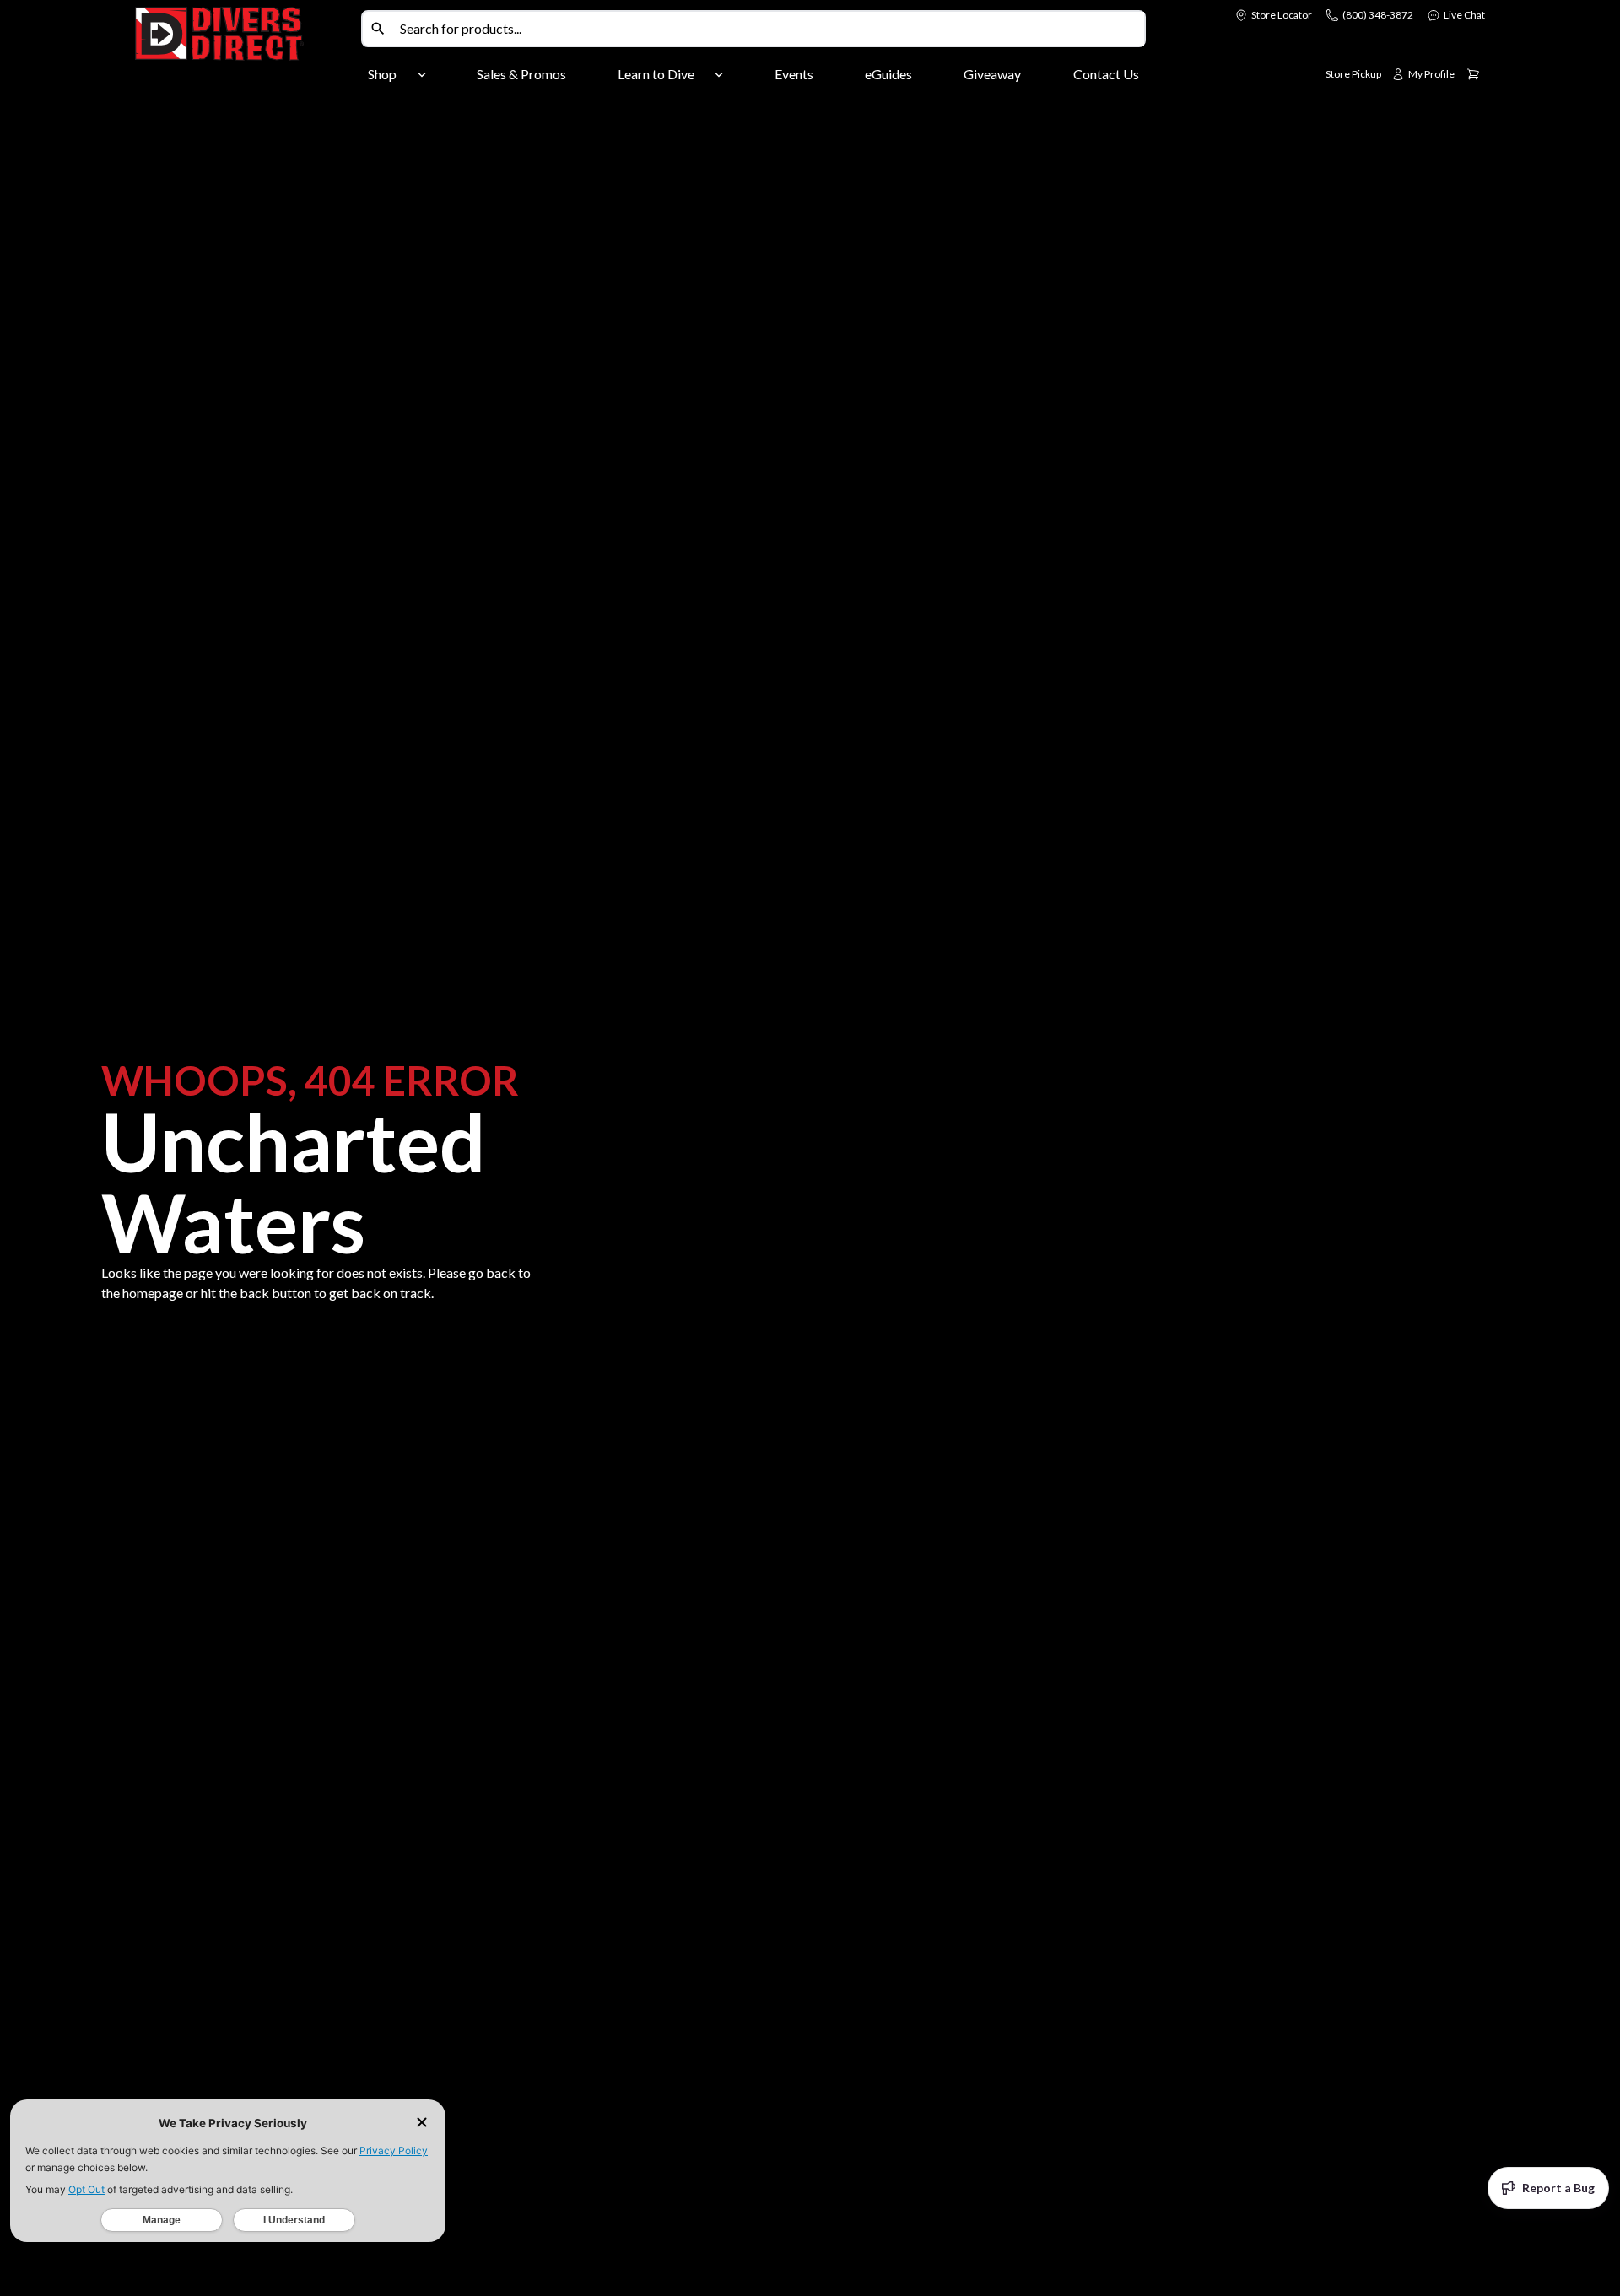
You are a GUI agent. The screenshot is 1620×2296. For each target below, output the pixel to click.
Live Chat (1464, 15)
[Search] (378, 29)
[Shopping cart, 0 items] (1473, 74)
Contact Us (1106, 74)
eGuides (888, 74)
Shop (382, 74)
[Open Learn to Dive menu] (719, 74)
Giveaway (992, 74)
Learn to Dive (656, 74)
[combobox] (769, 29)
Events (794, 74)
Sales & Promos (521, 74)
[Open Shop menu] (422, 74)
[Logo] (245, 49)
